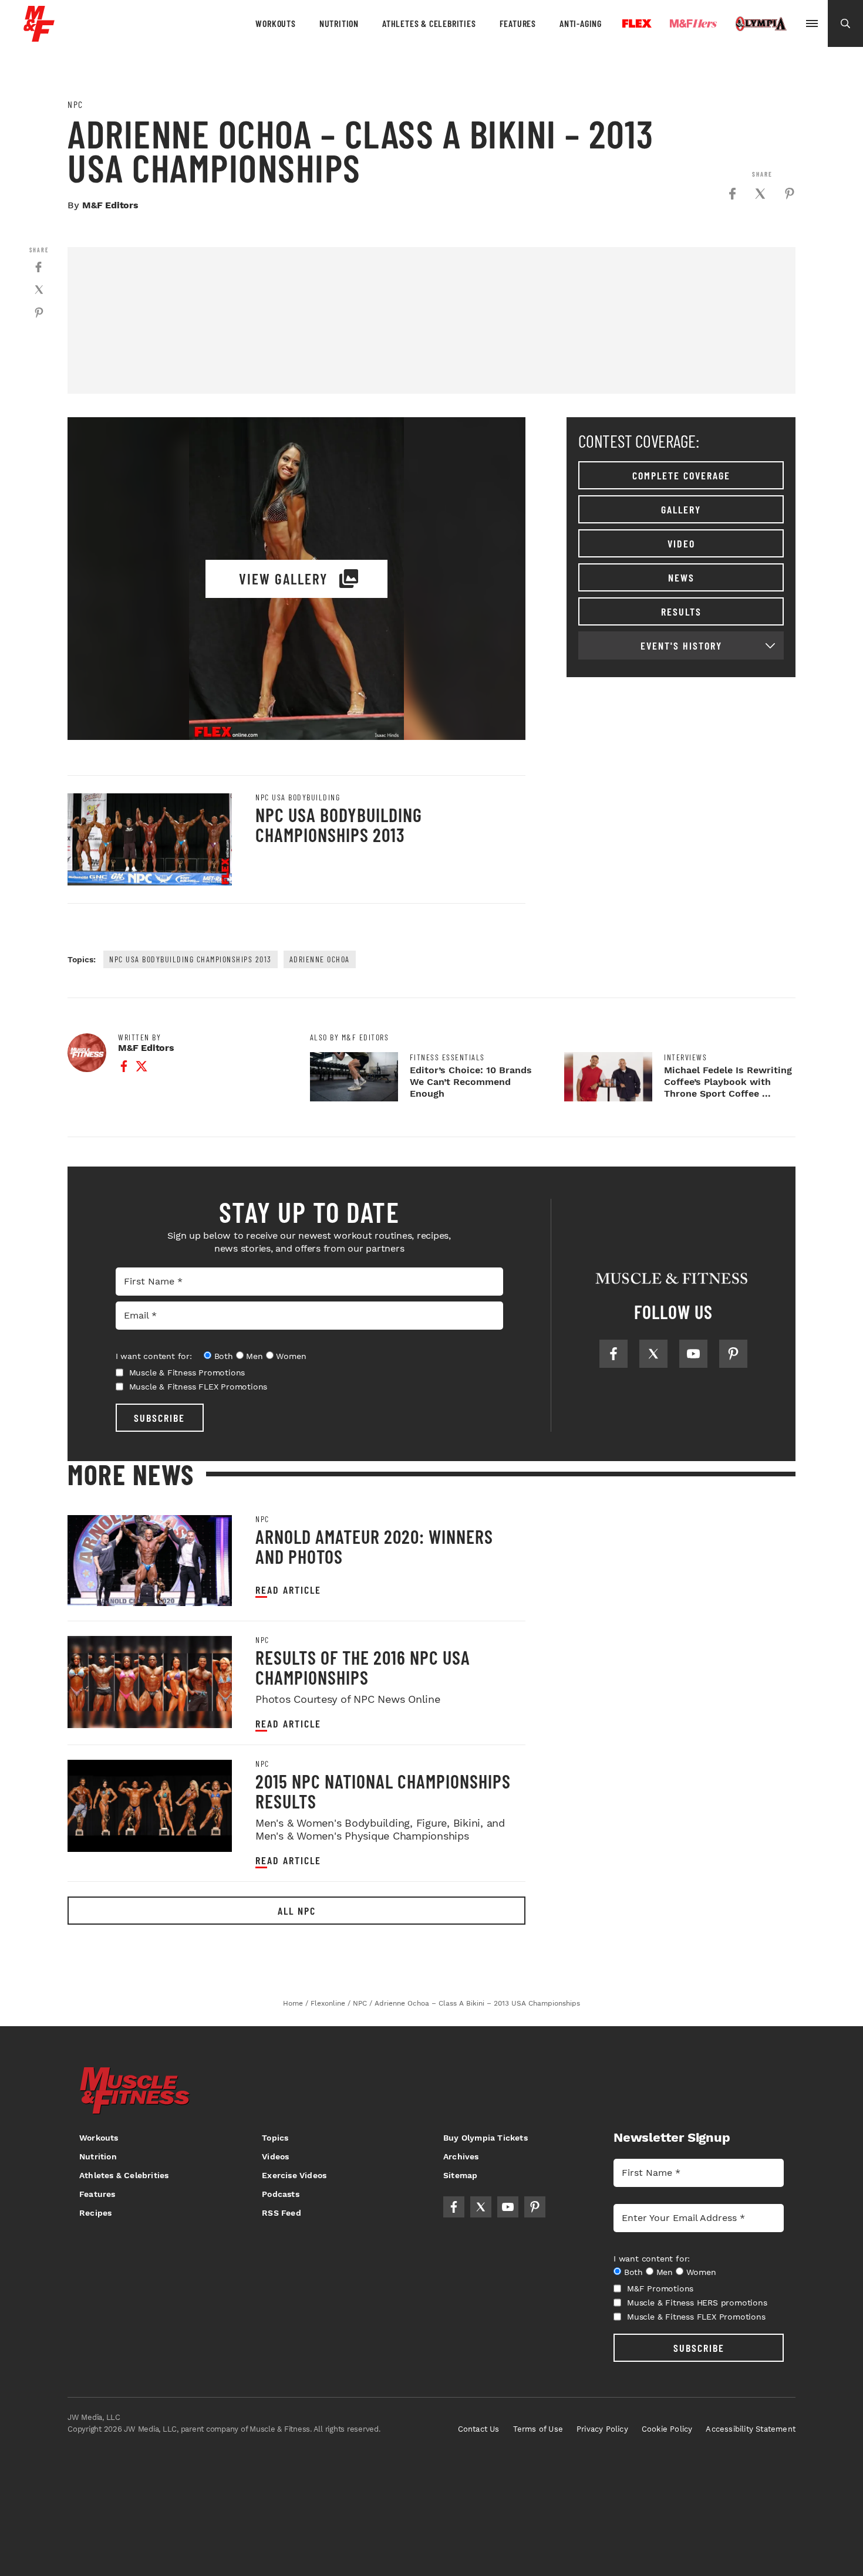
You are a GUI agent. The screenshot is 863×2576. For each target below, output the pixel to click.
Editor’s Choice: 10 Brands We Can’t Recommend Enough (471, 1082)
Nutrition (339, 23)
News (681, 577)
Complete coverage (681, 475)
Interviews (685, 1057)
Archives (461, 2156)
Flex (637, 23)
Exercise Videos (294, 2175)
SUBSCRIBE (159, 1418)
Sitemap (460, 2175)
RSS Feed (282, 2213)
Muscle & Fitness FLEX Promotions (198, 1387)
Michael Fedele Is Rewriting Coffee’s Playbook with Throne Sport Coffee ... (728, 1082)
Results (681, 611)
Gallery (681, 509)
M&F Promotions (660, 2288)
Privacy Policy (602, 2429)
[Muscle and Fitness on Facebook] (613, 1354)
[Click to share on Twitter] (760, 194)
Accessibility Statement (751, 2429)
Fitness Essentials (447, 1057)
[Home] (39, 37)
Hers (693, 23)
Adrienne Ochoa (320, 959)
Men (254, 1356)
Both (224, 1356)
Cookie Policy (667, 2429)
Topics (275, 2138)
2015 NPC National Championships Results (383, 1791)
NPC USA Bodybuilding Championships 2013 (339, 824)
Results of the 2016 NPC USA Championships (363, 1667)
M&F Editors (110, 205)
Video (681, 543)
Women (291, 1356)
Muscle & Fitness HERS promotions (697, 2303)
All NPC (297, 1911)
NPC (75, 104)
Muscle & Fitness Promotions (187, 1372)
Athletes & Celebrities (429, 23)
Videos (275, 2156)
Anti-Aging (581, 23)
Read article (288, 1590)
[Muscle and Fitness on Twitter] (653, 1354)
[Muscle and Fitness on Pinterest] (733, 1354)
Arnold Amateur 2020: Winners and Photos (374, 1546)
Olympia (761, 24)
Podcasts (281, 2194)
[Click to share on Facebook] (732, 194)
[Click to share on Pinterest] (790, 194)
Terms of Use (538, 2429)
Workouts (275, 23)
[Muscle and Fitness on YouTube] (693, 1354)
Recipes (95, 2213)
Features (518, 23)
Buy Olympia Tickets (486, 2138)
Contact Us (479, 2429)
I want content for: (154, 1356)
